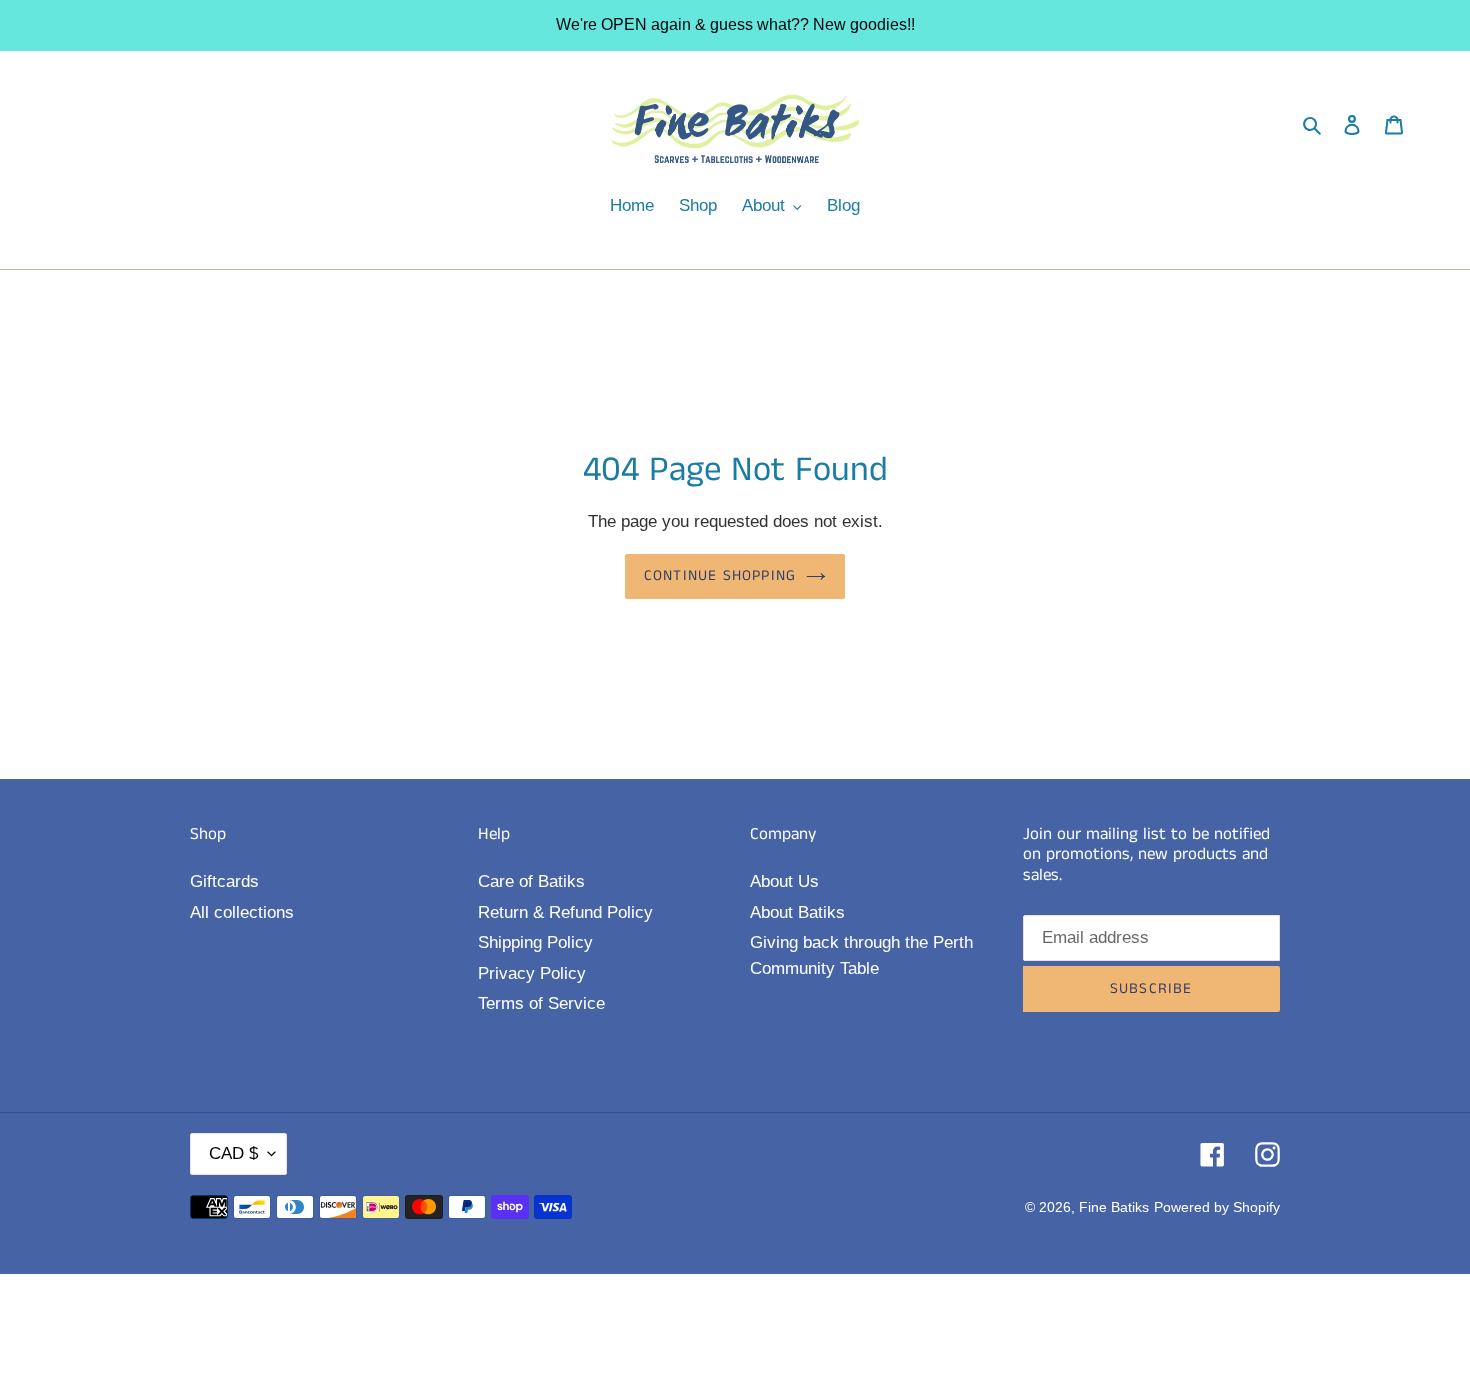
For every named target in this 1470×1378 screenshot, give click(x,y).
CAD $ (233, 1153)
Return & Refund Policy (565, 912)
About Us (784, 881)
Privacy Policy (532, 973)
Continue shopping (720, 575)
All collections (242, 912)
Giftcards (224, 881)
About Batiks (797, 912)
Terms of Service (541, 1003)
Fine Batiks (1114, 1207)
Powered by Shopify (1217, 1207)
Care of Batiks (531, 881)
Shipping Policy (535, 942)
